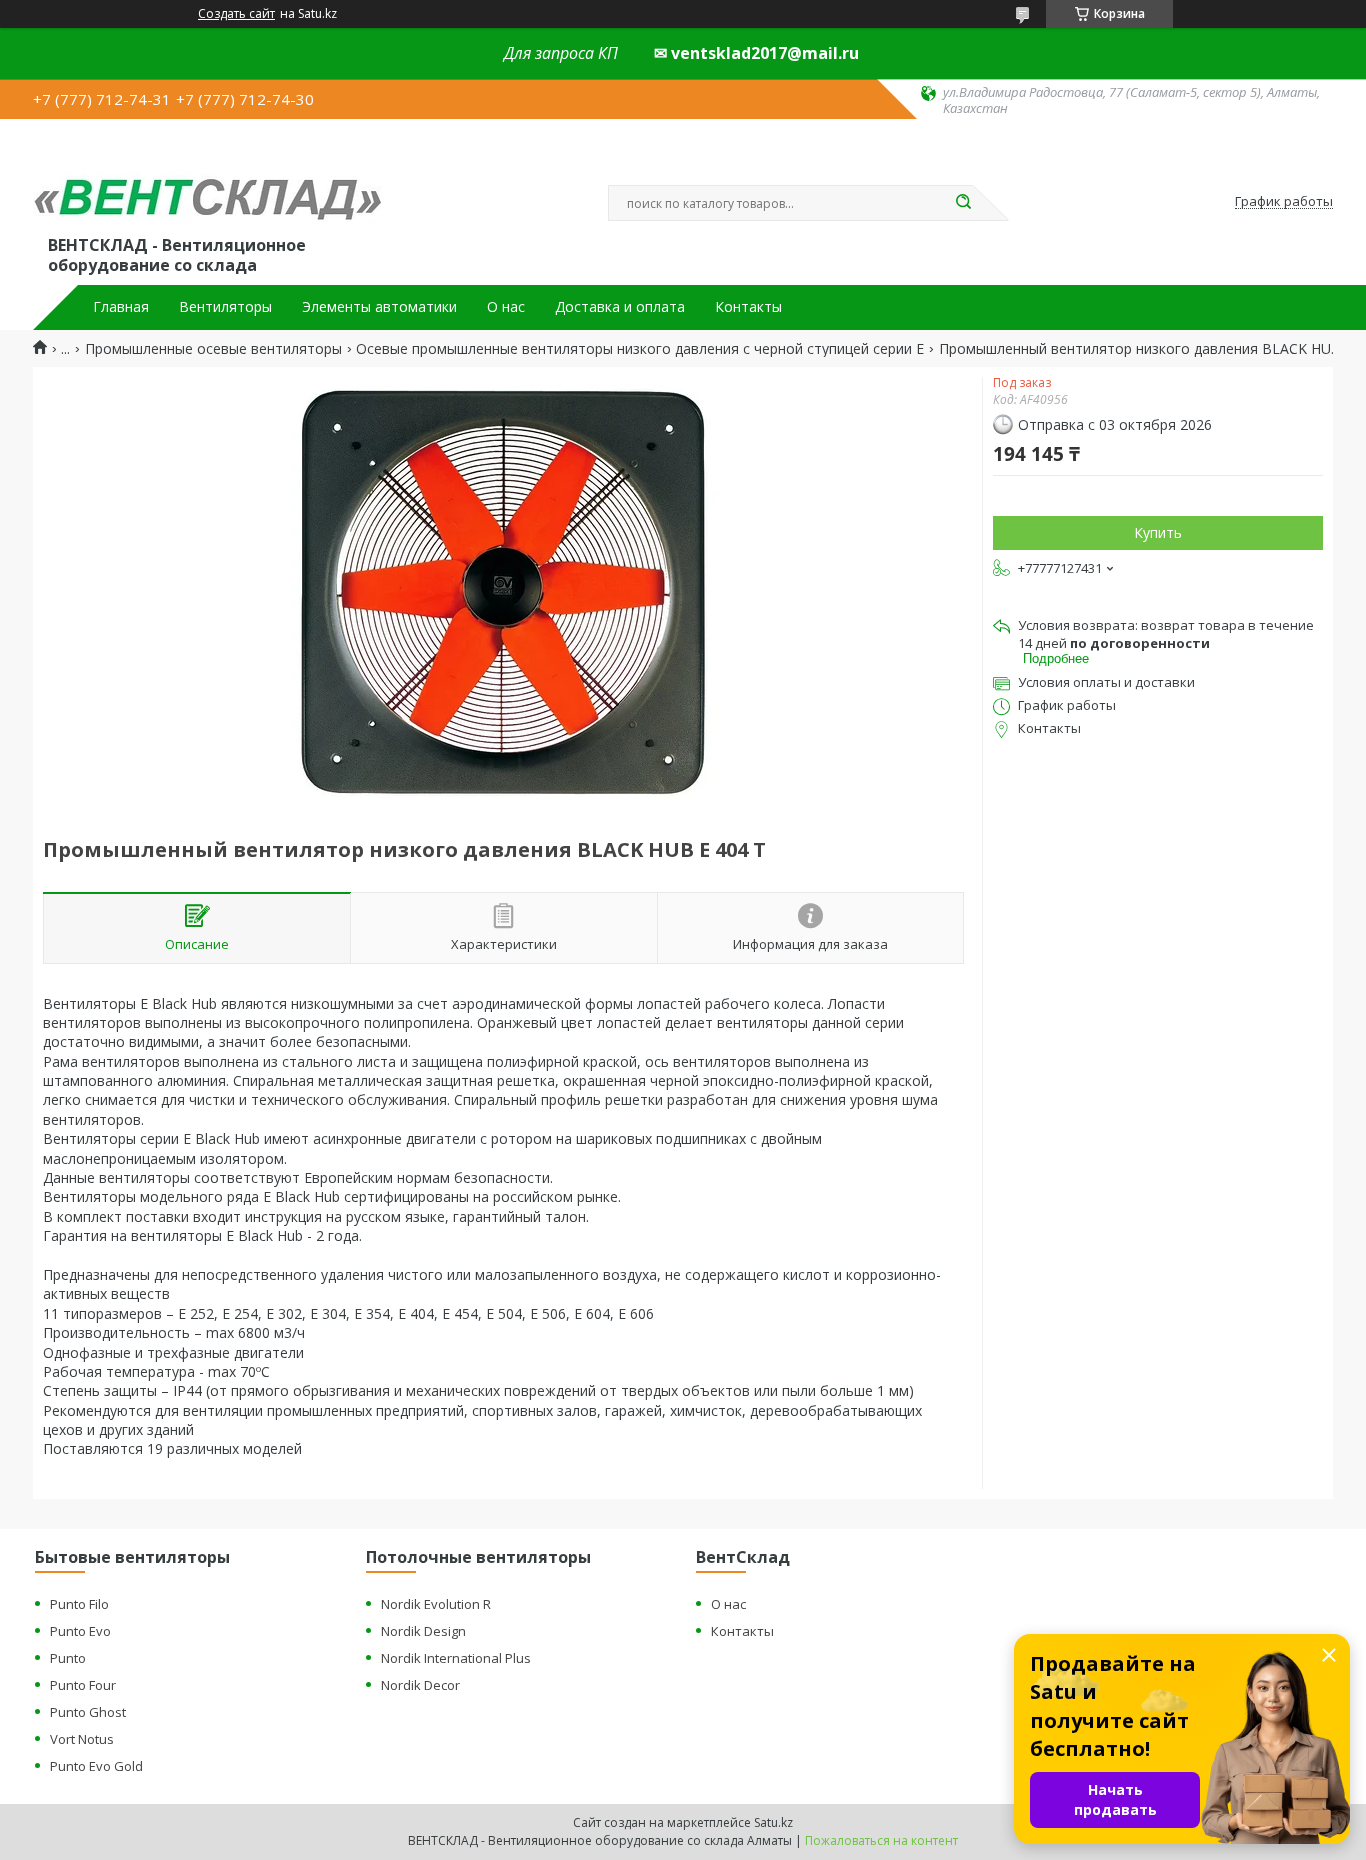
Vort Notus (82, 1739)
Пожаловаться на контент (881, 1840)
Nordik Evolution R (436, 1604)
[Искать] (963, 203)
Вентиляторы (225, 307)
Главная (121, 307)
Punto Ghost (88, 1712)
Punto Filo (79, 1604)
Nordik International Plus (456, 1658)
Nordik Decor (420, 1685)
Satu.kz (773, 1822)
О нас (506, 307)
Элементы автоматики (379, 307)
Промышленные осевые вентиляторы (213, 349)
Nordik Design (423, 1631)
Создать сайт (236, 14)
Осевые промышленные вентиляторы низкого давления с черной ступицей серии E (640, 349)
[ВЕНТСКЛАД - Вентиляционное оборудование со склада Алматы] (208, 182)
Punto (68, 1658)
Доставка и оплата (620, 307)
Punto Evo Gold (96, 1766)
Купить (1158, 532)
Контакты (748, 307)
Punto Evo (80, 1631)
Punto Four (83, 1685)
